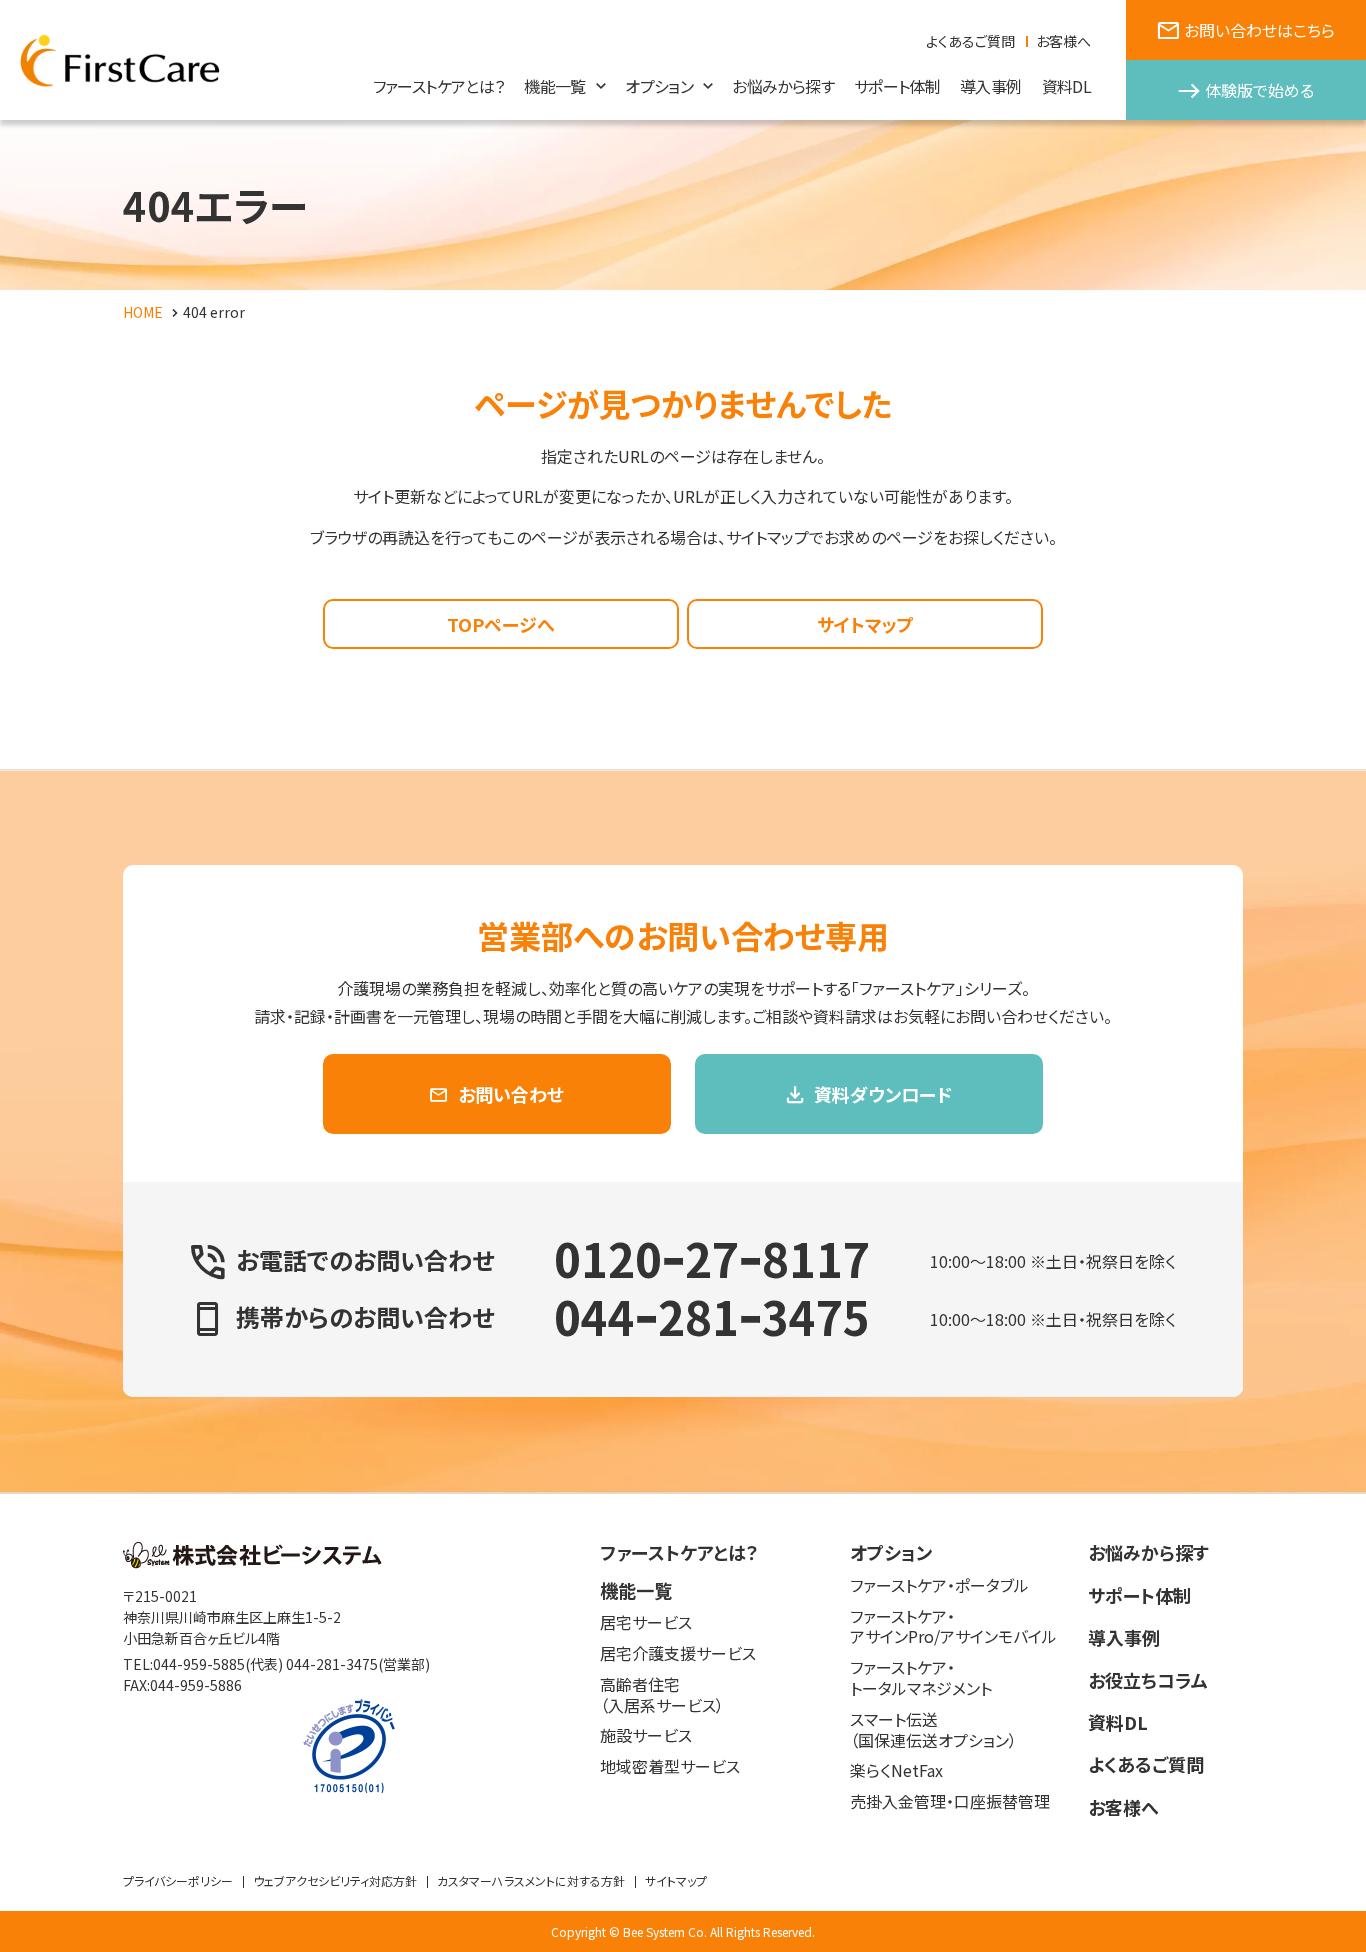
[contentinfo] (683, 1722)
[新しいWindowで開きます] (252, 1562)
